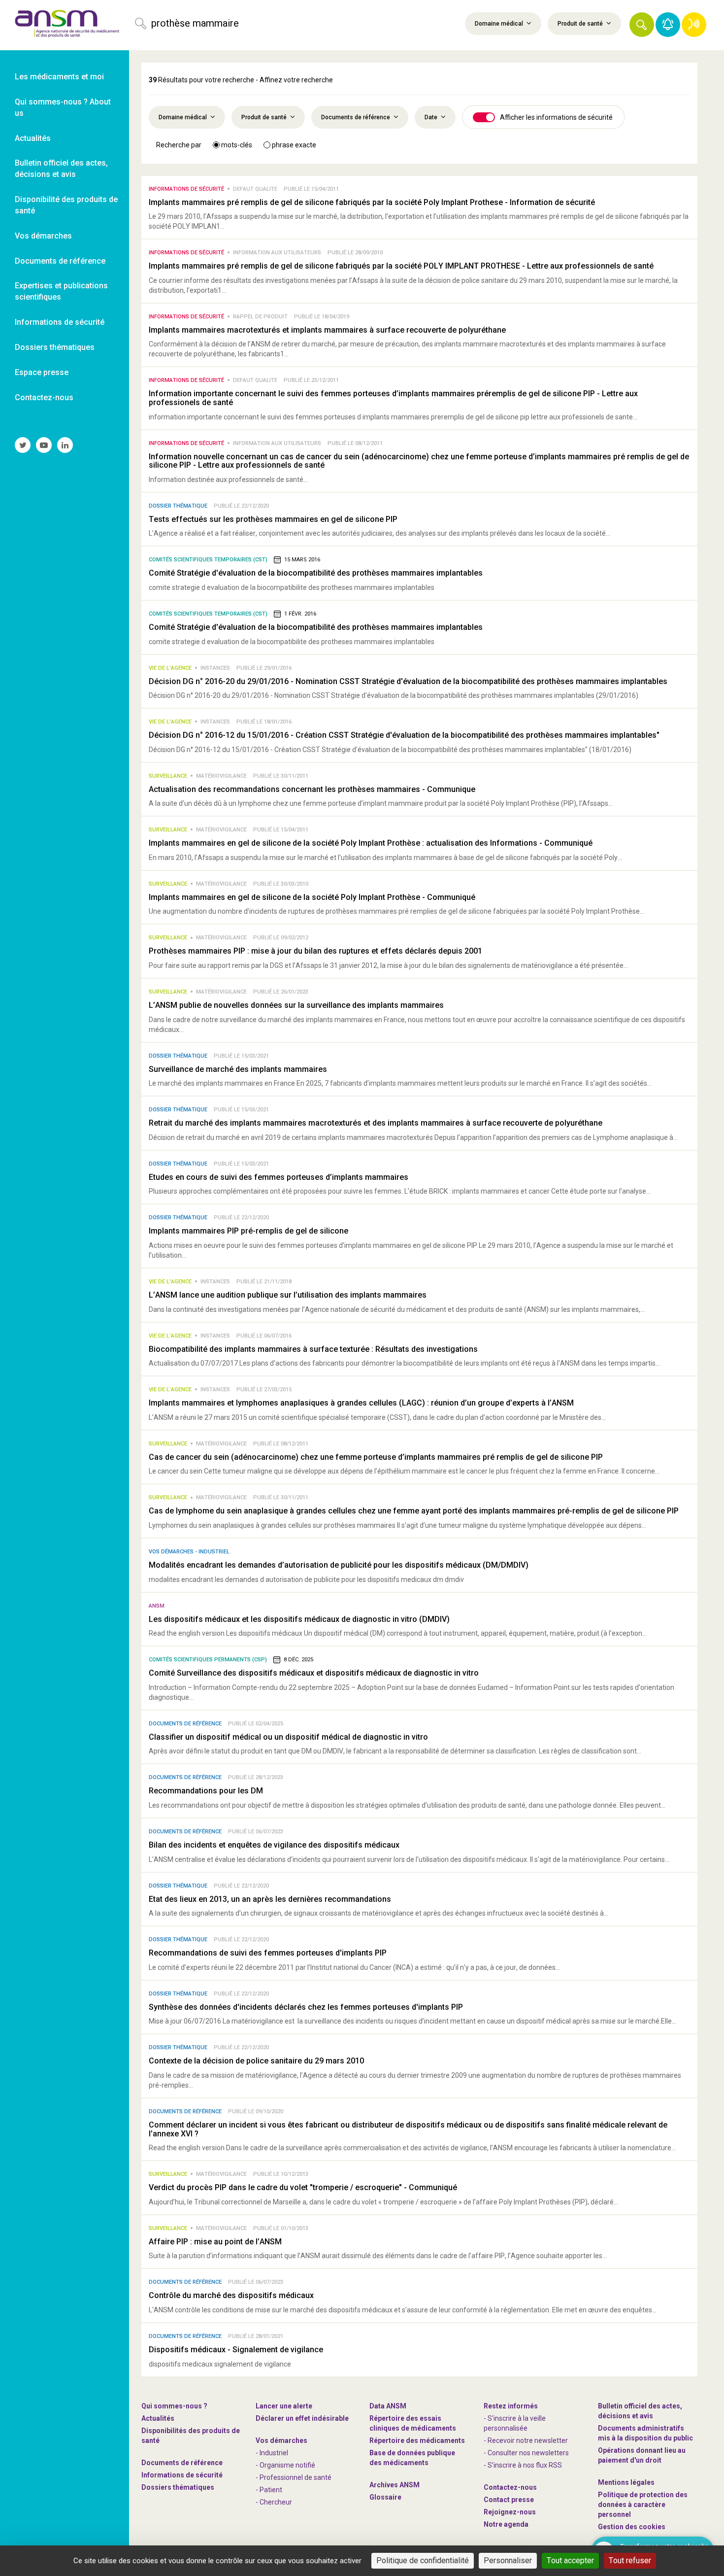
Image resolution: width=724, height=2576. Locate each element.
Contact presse (509, 2500)
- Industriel (272, 2453)
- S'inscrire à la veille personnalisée (515, 2423)
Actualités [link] (33, 138)
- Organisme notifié (285, 2465)
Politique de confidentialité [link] (423, 2560)
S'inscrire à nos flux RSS (525, 2465)
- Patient (269, 2490)
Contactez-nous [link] (44, 397)
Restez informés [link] (511, 2406)
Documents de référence (356, 117)
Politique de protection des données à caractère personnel (643, 2505)
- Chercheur (274, 2502)
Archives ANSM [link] (395, 2485)
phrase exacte (293, 145)
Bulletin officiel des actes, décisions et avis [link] (61, 169)
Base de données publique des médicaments (412, 2458)
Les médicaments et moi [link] (59, 77)
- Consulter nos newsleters (526, 2453)
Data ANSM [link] (388, 2406)
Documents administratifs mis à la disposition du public (645, 2433)
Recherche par (179, 145)
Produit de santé (581, 24)
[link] (65, 25)
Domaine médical (500, 24)
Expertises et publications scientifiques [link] (61, 291)
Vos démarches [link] (43, 236)
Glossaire (385, 2497)
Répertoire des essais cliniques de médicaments (413, 2423)
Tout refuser (630, 2560)
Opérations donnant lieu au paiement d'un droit (642, 2455)
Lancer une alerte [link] (284, 2406)
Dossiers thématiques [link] (55, 347)
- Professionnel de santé (294, 2477)
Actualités (158, 2418)
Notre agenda (506, 2524)
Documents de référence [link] (60, 261)
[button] (642, 25)
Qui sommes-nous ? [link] (174, 2406)
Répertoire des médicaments (417, 2440)
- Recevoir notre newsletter (526, 2440)
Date (432, 117)
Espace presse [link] (42, 372)
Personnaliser (508, 2560)
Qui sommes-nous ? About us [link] (63, 107)
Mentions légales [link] (626, 2482)
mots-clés (236, 145)
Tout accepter (570, 2560)
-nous (510, 2512)
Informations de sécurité (182, 2475)
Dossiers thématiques (178, 2487)
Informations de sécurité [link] (60, 322)
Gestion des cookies (632, 2527)
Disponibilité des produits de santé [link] (66, 205)
